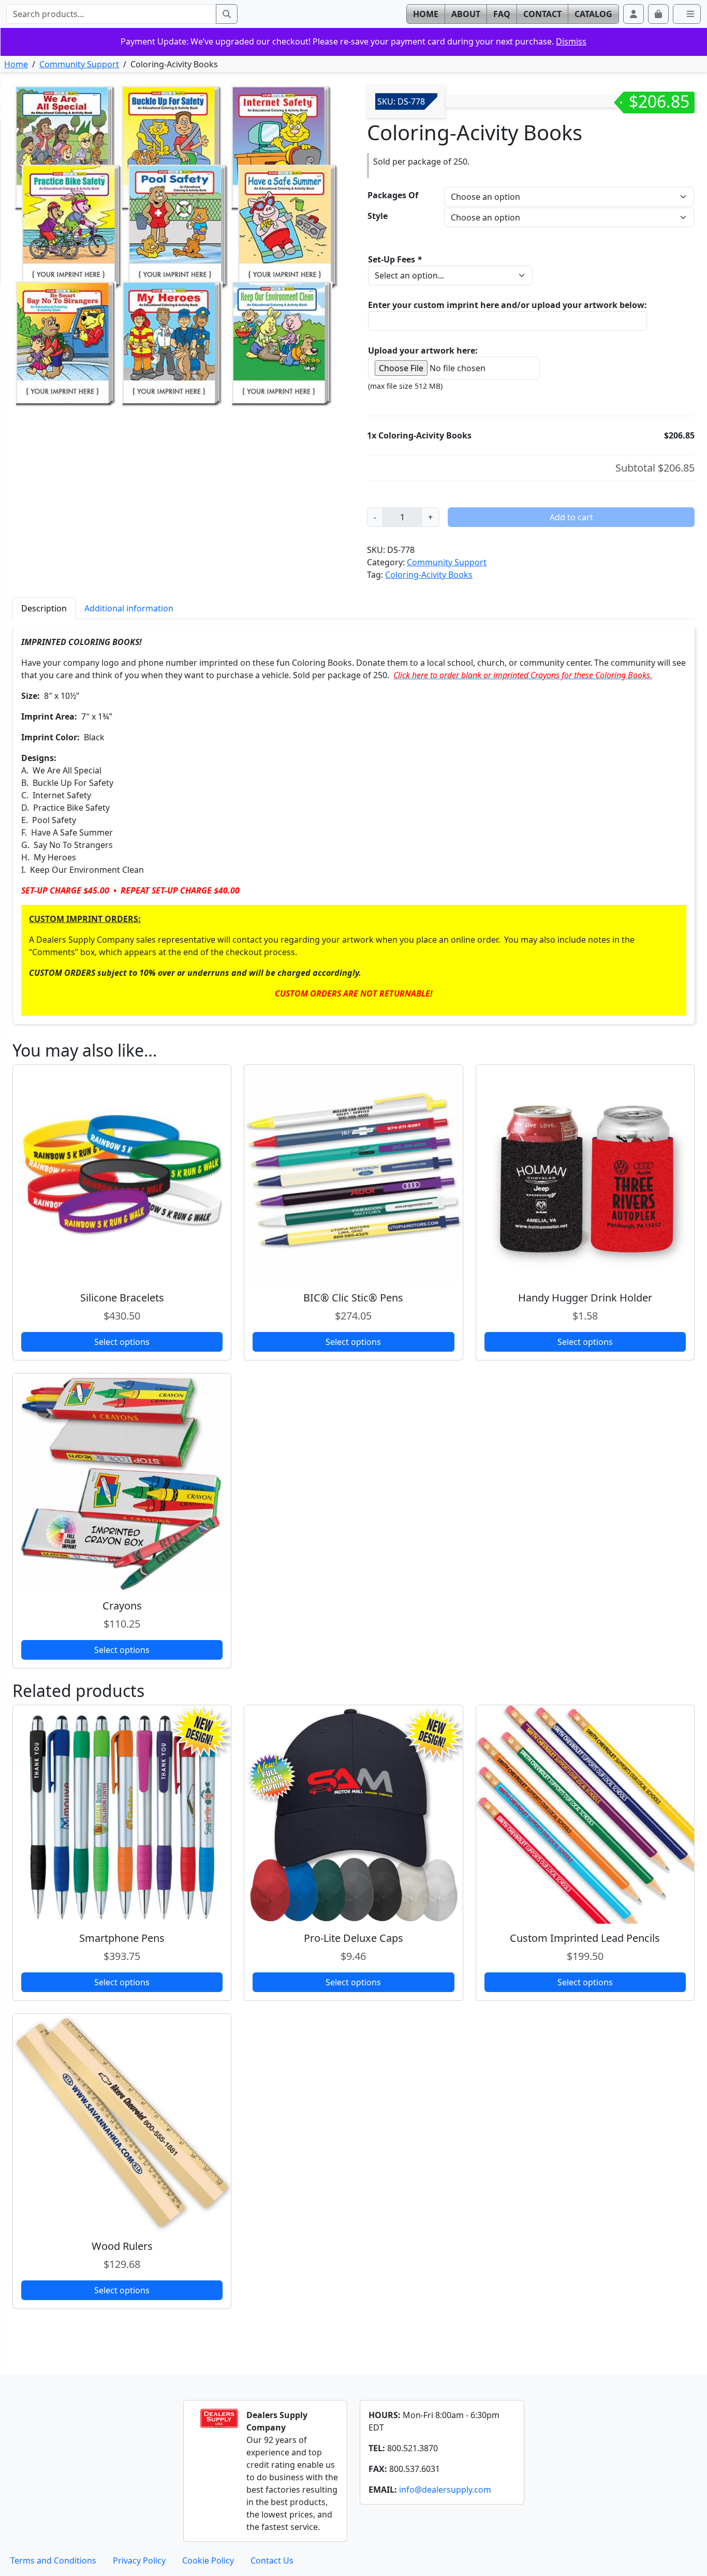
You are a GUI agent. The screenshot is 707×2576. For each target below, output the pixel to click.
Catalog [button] (593, 14)
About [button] (466, 14)
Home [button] (426, 14)
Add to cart (571, 517)
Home (16, 64)
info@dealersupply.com (445, 2490)
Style (378, 216)
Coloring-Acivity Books (429, 575)
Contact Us (272, 2560)
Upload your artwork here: (423, 350)
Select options (122, 1342)
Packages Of (393, 195)
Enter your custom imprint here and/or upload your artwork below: (507, 305)
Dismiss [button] (571, 41)
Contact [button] (542, 14)
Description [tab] (44, 608)
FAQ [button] (502, 14)
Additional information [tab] (129, 608)
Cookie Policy (208, 2560)
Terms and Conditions (53, 2560)
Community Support (79, 64)
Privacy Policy (139, 2560)
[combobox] (111, 14)
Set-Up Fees (395, 259)
